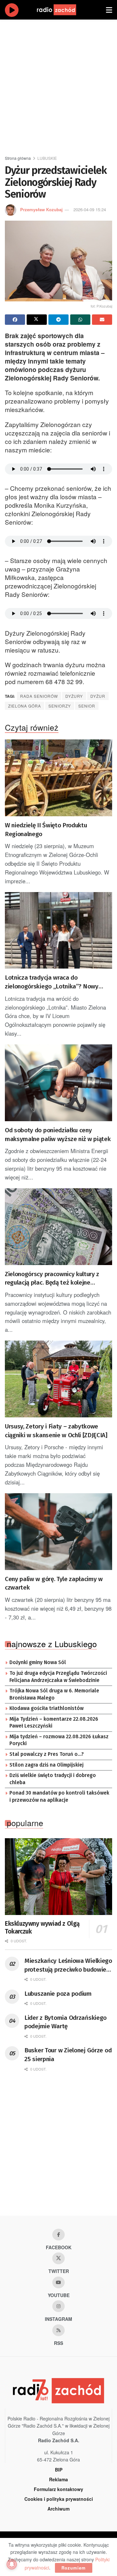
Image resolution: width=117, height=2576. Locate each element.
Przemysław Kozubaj (41, 209)
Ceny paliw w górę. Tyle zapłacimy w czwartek (54, 1583)
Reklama (58, 2479)
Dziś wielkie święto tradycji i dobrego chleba (53, 1779)
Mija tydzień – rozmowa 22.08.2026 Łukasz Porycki (59, 1740)
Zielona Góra (25, 706)
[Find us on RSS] (58, 2330)
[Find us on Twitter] (58, 2258)
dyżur (98, 696)
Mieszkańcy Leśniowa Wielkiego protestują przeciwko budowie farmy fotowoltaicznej (68, 1965)
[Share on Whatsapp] (80, 320)
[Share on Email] (102, 320)
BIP (59, 2470)
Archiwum (58, 2509)
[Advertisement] (58, 85)
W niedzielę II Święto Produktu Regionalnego (46, 830)
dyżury (74, 696)
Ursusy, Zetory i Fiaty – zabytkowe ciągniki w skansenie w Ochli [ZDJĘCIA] (56, 1431)
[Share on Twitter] (37, 320)
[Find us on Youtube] (58, 2282)
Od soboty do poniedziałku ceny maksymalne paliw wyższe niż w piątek (58, 1135)
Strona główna (18, 158)
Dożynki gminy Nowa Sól (38, 1662)
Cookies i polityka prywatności (59, 2499)
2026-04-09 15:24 (90, 209)
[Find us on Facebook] (58, 2235)
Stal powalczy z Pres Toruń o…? (47, 1754)
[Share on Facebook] (15, 320)
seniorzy (60, 706)
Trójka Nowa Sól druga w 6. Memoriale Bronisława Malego (54, 1694)
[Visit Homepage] (63, 10)
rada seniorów (39, 696)
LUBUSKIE (47, 158)
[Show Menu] (109, 10)
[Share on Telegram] (58, 320)
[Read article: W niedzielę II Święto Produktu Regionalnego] (58, 778)
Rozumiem (74, 2568)
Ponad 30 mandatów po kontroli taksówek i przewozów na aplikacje (59, 1797)
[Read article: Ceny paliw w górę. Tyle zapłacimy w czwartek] (58, 1532)
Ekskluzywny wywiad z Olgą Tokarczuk (42, 1928)
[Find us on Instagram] (58, 2306)
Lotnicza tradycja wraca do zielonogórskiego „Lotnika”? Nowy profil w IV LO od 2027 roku (52, 982)
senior (87, 706)
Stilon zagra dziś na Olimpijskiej (46, 1765)
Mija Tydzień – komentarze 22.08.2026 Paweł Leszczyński (54, 1723)
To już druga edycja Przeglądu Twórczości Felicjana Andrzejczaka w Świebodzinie (58, 1677)
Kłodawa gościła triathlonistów (46, 1708)
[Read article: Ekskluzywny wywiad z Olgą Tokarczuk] (58, 1877)
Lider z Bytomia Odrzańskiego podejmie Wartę (65, 2022)
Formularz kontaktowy (58, 2489)
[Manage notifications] (12, 2564)
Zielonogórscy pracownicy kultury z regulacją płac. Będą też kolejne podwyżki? (52, 1279)
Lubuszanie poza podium (58, 1994)
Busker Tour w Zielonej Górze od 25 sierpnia (68, 2055)
